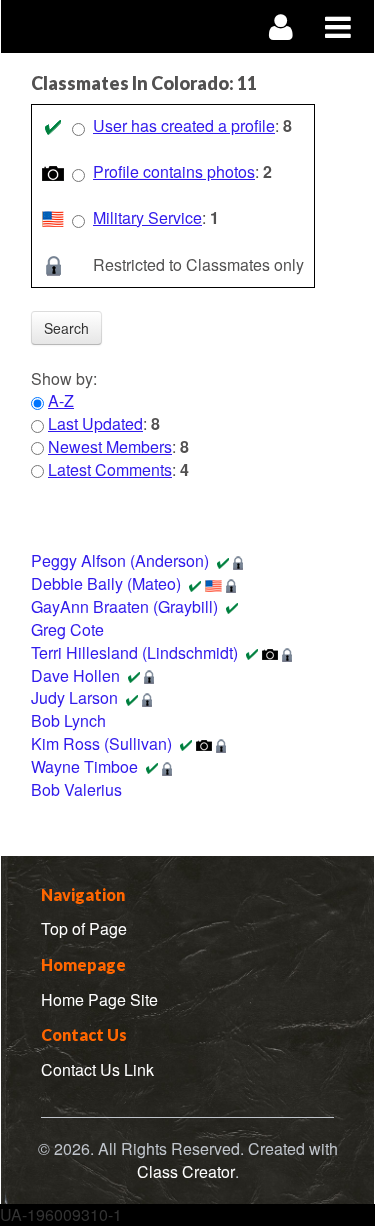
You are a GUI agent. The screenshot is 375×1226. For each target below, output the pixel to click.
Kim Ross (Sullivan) (101, 743)
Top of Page (84, 928)
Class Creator (186, 1172)
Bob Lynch (68, 720)
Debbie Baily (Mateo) (106, 583)
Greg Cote (67, 629)
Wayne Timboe (84, 766)
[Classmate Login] (281, 26)
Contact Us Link (97, 1069)
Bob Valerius (76, 789)
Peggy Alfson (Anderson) (120, 560)
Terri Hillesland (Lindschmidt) (134, 652)
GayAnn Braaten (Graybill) (124, 606)
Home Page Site (99, 999)
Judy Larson (74, 697)
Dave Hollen (75, 675)
